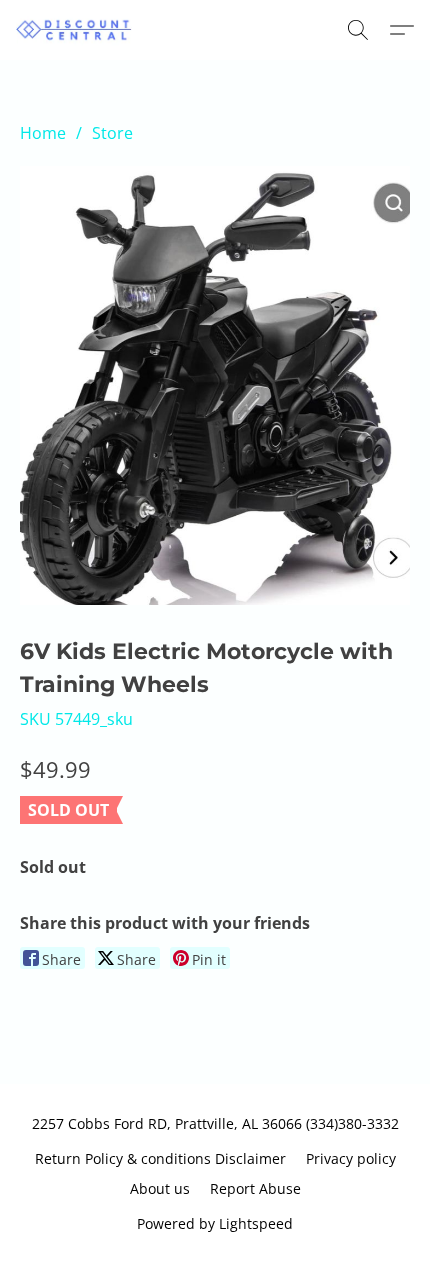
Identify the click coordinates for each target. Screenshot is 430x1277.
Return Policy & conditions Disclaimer (160, 1158)
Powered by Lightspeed (215, 1223)
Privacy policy (351, 1158)
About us (160, 1188)
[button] (77, 30)
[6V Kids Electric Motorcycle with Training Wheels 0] (215, 385)
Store (112, 133)
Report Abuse (255, 1188)
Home (43, 133)
